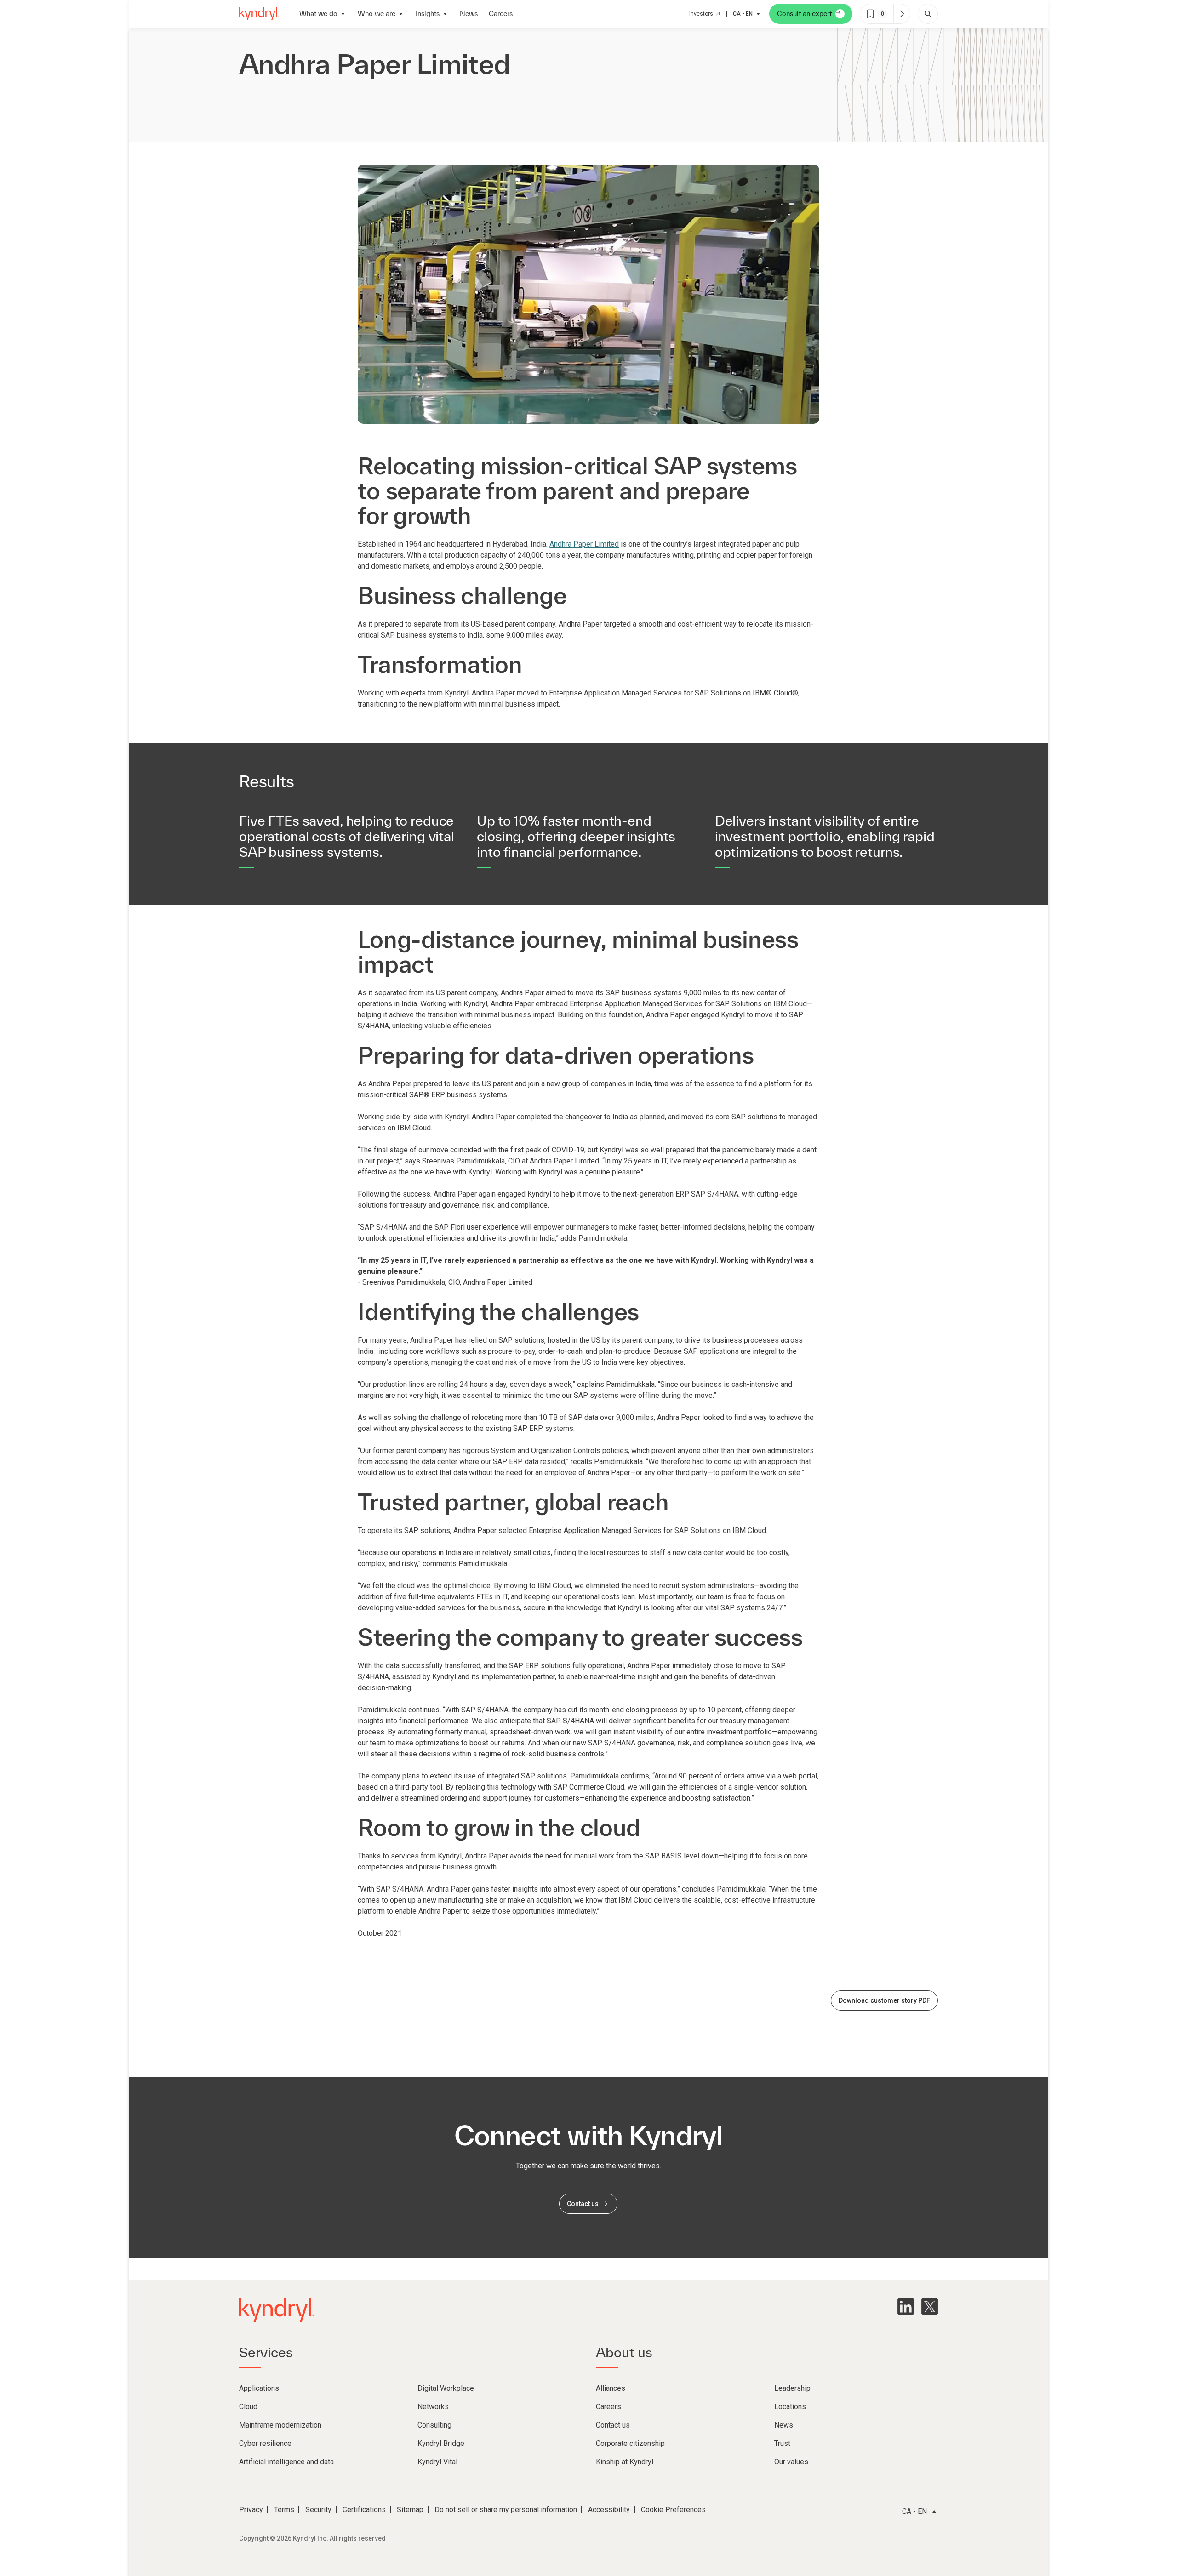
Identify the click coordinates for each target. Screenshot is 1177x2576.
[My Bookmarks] (902, 14)
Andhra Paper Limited (584, 544)
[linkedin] (906, 2307)
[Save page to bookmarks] (870, 14)
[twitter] (930, 2307)
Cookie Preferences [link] (673, 2510)
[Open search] (928, 14)
